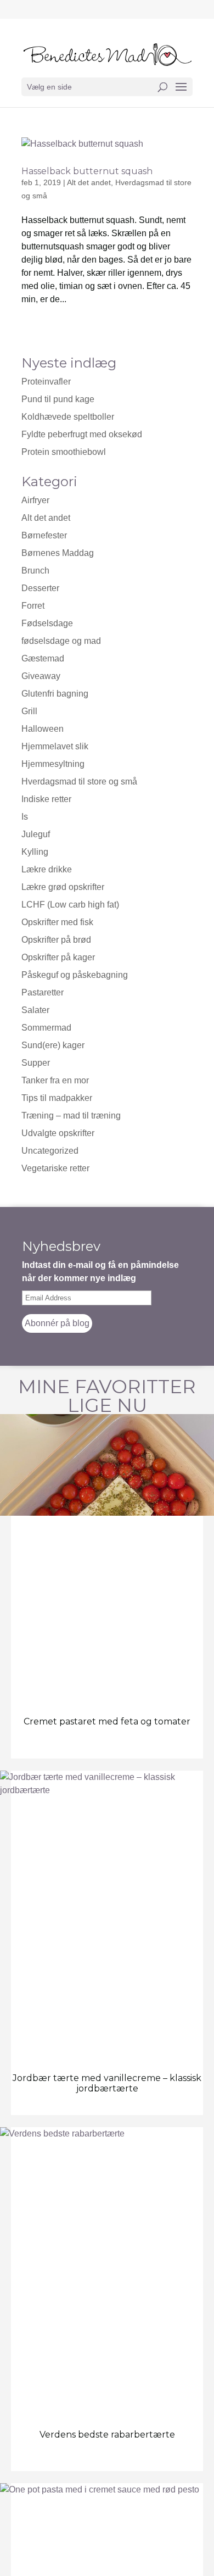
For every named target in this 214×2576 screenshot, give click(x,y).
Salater (35, 1010)
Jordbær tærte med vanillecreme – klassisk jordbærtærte (107, 2083)
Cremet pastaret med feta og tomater (107, 1721)
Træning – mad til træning (71, 1115)
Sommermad (46, 1028)
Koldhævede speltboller (68, 417)
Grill (29, 711)
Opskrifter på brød (56, 940)
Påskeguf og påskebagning (75, 975)
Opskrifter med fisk (57, 922)
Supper (36, 1063)
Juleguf (36, 834)
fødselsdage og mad (61, 641)
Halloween (43, 729)
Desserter (40, 588)
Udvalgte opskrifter (58, 1133)
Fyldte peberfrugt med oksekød (82, 434)
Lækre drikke (47, 869)
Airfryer (35, 500)
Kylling (35, 852)
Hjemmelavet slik (55, 746)
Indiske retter (46, 799)
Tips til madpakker (57, 1098)
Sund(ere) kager (53, 1045)
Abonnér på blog (57, 1323)
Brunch (35, 571)
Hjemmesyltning (53, 764)
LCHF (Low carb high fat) (70, 905)
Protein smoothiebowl (64, 452)
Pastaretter (43, 992)
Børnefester (44, 535)
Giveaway (41, 676)
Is (25, 817)
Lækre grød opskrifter (63, 887)
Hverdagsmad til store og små (79, 781)
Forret (33, 606)
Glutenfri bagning (55, 694)
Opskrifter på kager (58, 957)
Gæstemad (43, 658)
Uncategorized (50, 1151)
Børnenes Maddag (58, 553)
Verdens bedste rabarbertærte (107, 2435)
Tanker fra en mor (55, 1080)
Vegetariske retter (55, 1168)
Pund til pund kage (58, 399)
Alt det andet (89, 182)
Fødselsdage (47, 623)
